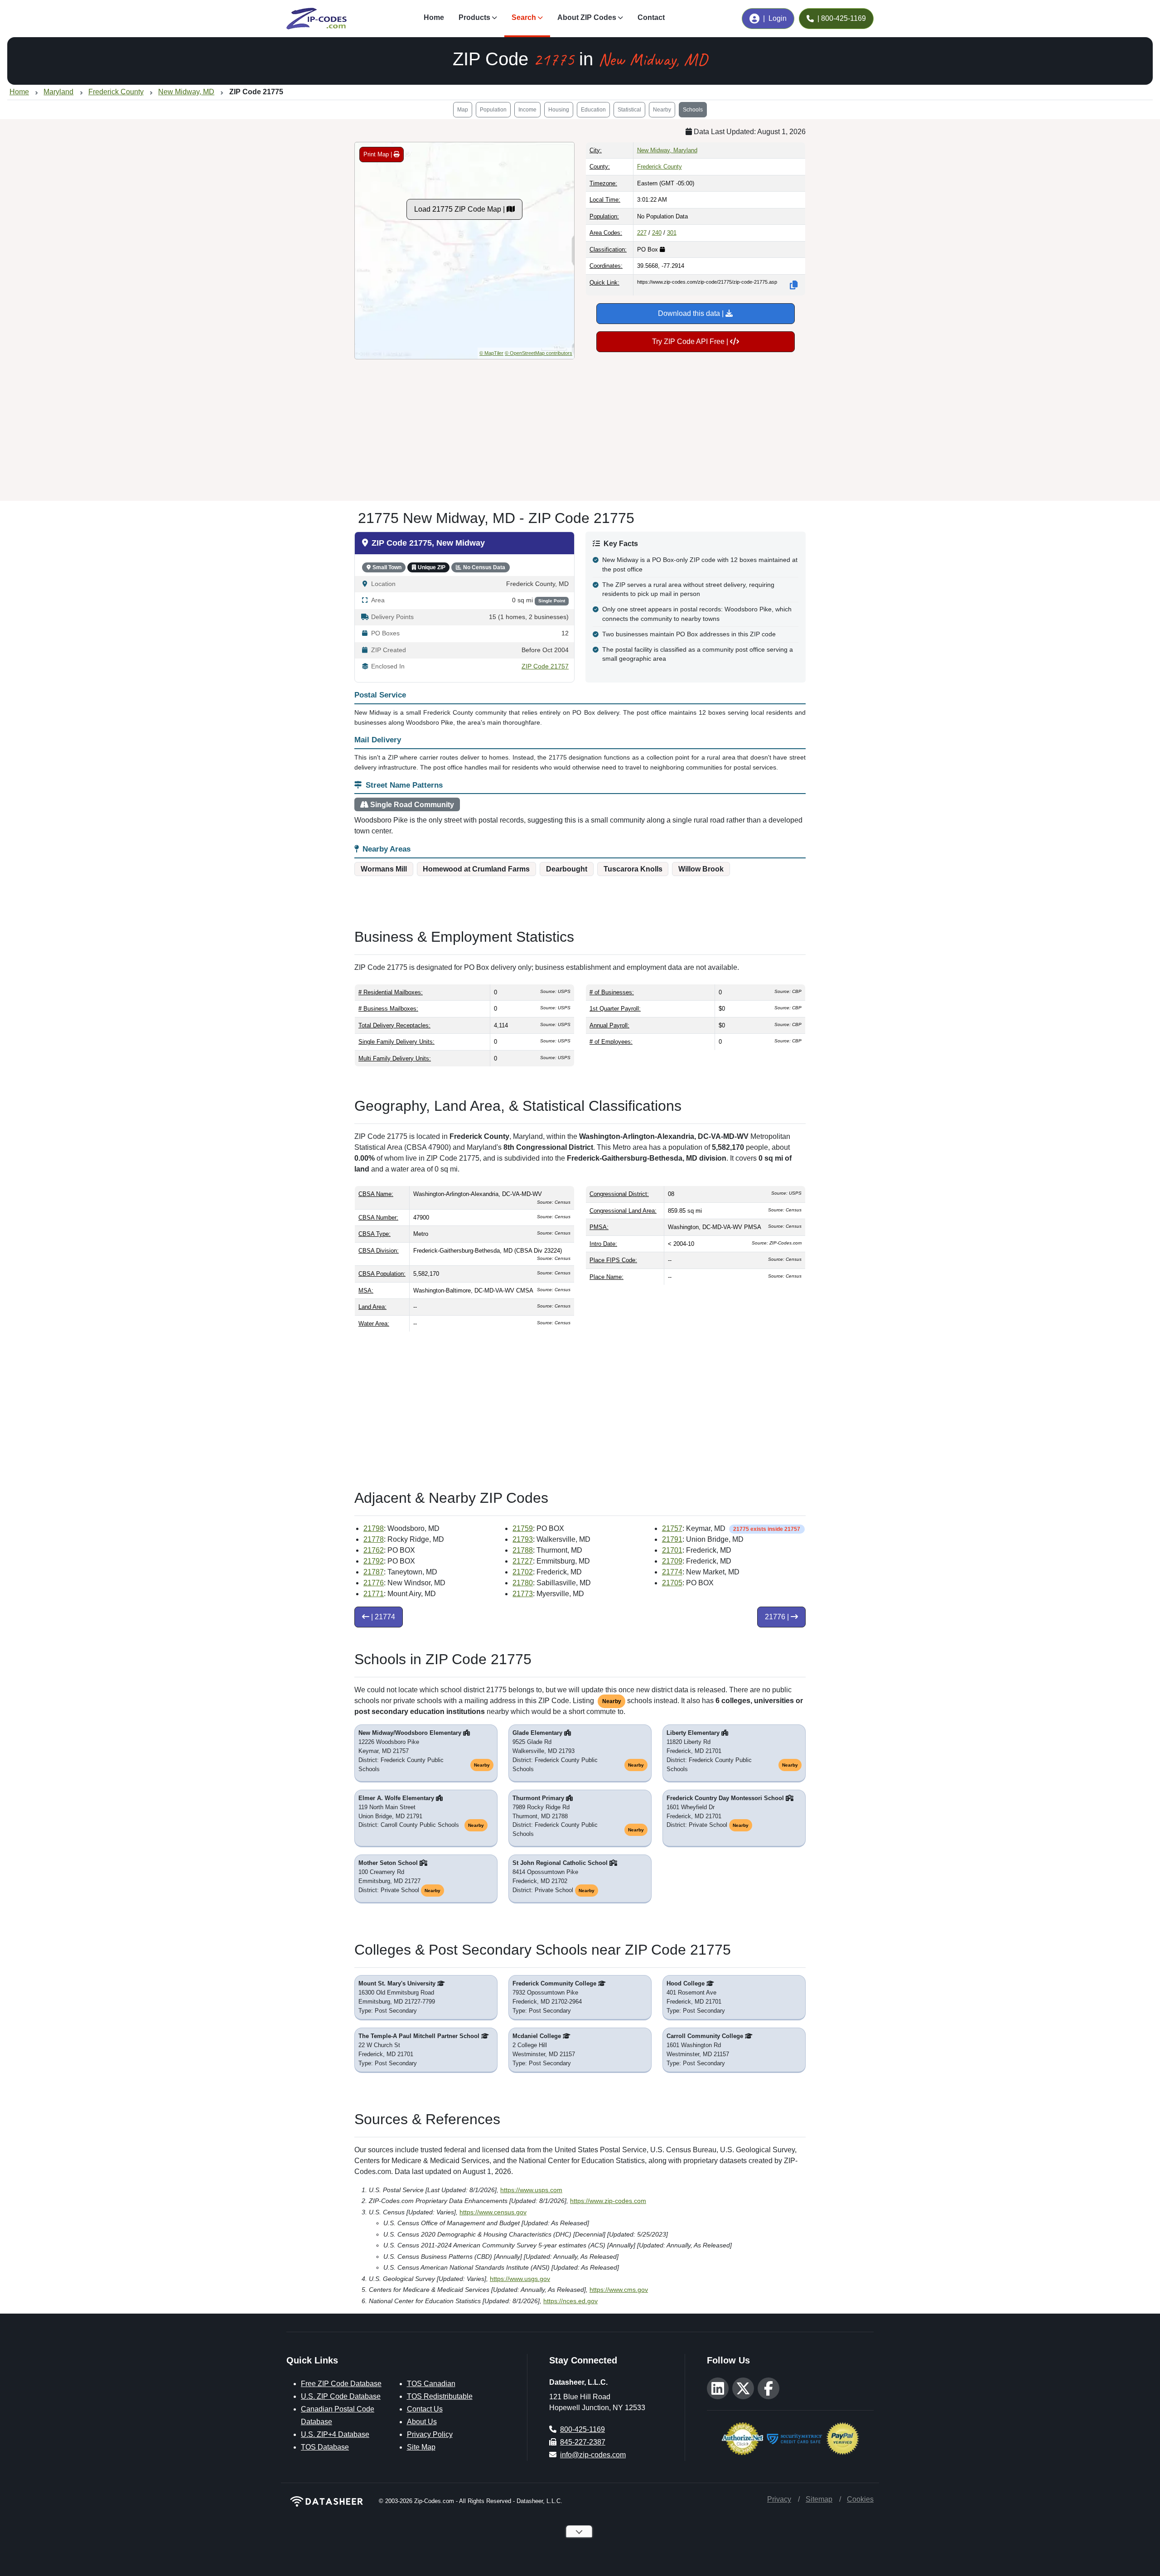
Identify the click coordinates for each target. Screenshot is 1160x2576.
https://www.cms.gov (619, 2290)
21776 (374, 1583)
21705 (672, 1583)
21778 (374, 1539)
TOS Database (325, 2447)
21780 (523, 1583)
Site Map (421, 2447)
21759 (523, 1528)
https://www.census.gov (493, 2212)
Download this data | (692, 313)
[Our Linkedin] (718, 2388)
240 (657, 233)
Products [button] (474, 17)
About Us (422, 2422)
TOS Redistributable (440, 2396)
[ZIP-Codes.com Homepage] (317, 19)
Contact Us (425, 2409)
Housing (559, 110)
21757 (672, 1528)
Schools (693, 110)
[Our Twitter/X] (743, 2388)
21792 (374, 1561)
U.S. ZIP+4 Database (335, 2434)
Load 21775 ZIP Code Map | (460, 209)
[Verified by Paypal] (843, 2438)
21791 (672, 1539)
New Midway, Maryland (667, 150)
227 (642, 233)
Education (593, 110)
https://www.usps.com (531, 2190)
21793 (523, 1539)
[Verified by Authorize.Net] (742, 2438)
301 (672, 233)
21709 (672, 1561)
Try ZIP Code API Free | (691, 341)
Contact (651, 17)
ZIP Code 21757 (545, 666)
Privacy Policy (430, 2434)
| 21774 (382, 1617)
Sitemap (819, 2499)
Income (527, 110)
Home (434, 17)
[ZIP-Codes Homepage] (327, 2501)
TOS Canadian (431, 2384)
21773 (523, 1594)
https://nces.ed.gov (570, 2301)
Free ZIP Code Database (341, 2384)
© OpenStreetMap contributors (539, 353)
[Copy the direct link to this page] (794, 285)
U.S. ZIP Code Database (341, 2396)
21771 (374, 1594)
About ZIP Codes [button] (587, 17)
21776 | (778, 1617)
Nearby (662, 110)
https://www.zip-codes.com (608, 2201)
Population (493, 110)
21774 (672, 1572)
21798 (374, 1528)
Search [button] (524, 17)
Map (463, 110)
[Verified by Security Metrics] (795, 2438)
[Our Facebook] (768, 2388)
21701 (672, 1550)
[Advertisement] (580, 426)
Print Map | (379, 154)
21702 (523, 1572)
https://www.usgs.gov (520, 2279)
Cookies (860, 2499)
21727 (523, 1561)
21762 (374, 1550)
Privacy (779, 2499)
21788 (523, 1550)
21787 (374, 1572)
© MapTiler (491, 353)
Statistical (629, 110)
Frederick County (660, 167)
